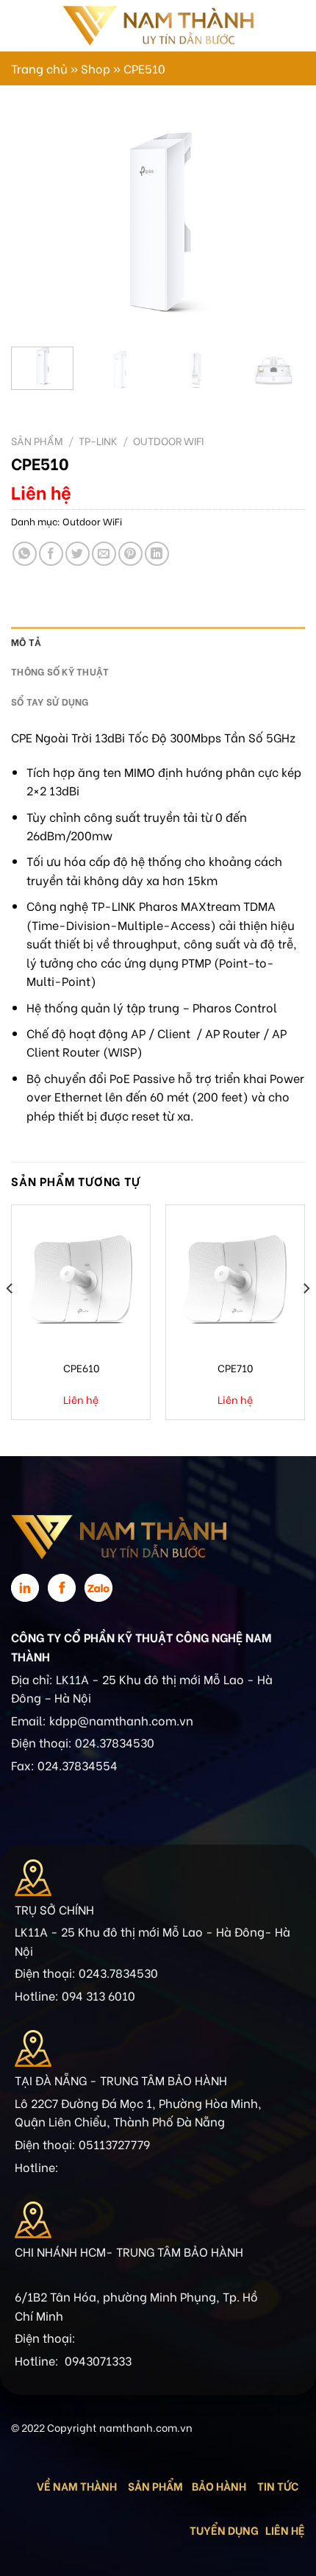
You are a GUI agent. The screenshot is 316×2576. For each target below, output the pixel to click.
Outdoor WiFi (168, 441)
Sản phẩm (37, 441)
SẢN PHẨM (155, 2485)
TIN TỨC (278, 2485)
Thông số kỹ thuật (60, 671)
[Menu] (20, 25)
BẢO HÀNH (220, 2485)
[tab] (158, 642)
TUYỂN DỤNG (224, 2530)
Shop (96, 68)
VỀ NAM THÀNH (77, 2485)
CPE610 (81, 1368)
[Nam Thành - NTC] (158, 25)
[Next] (281, 225)
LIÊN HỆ (285, 2530)
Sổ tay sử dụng (50, 701)
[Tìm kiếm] (285, 26)
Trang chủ (39, 68)
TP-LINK (98, 441)
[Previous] (35, 225)
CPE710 (235, 1368)
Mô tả (26, 642)
